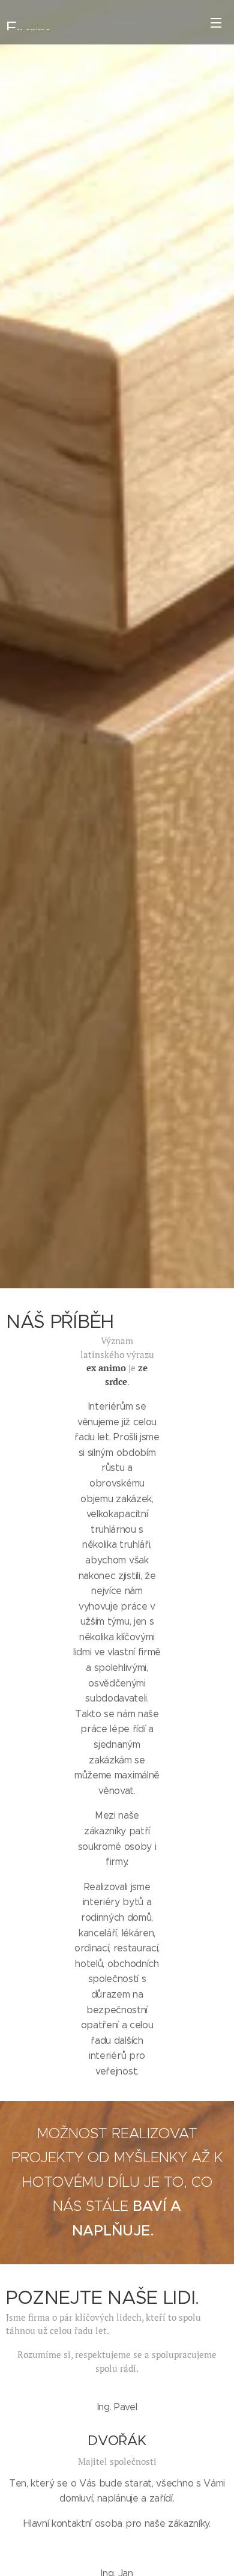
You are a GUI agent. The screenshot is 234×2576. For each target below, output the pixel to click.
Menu (216, 22)
